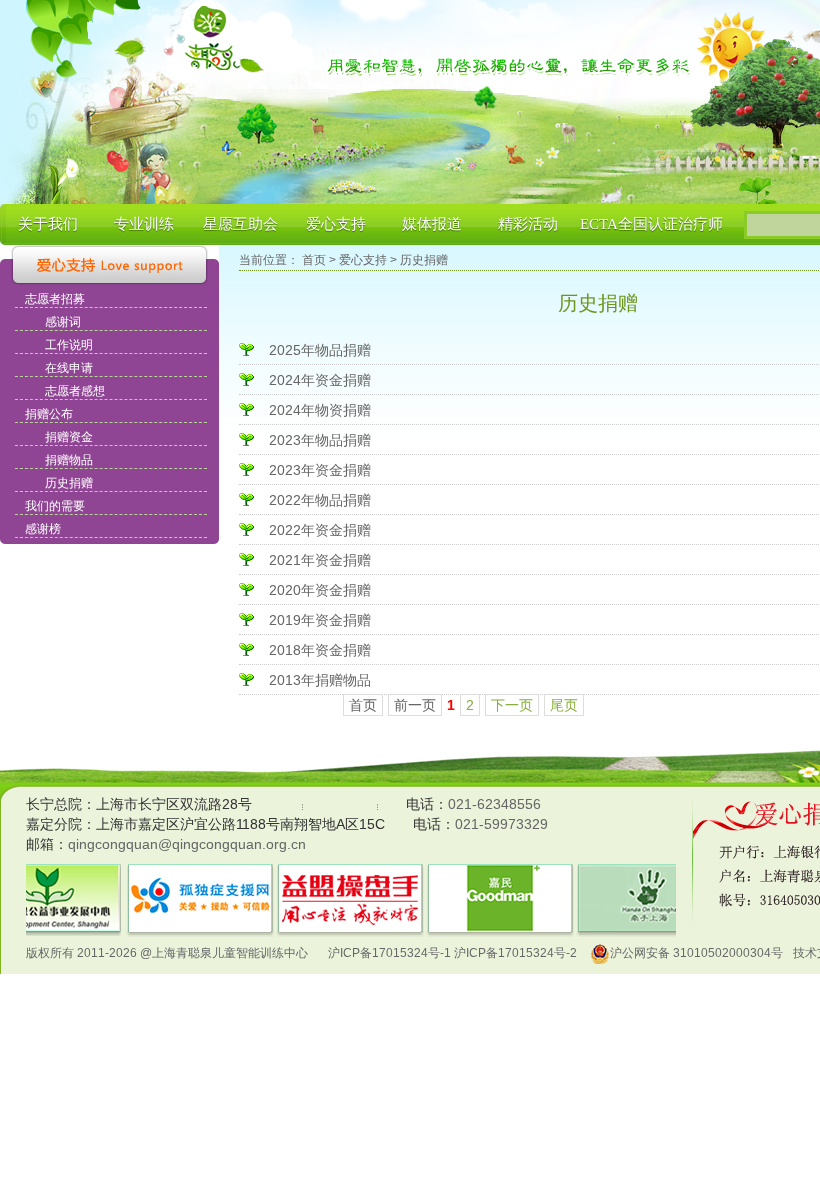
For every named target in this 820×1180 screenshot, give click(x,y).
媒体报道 (432, 224)
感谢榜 (43, 529)
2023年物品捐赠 (320, 440)
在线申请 (69, 368)
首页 (314, 260)
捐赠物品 (69, 460)
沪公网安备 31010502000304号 (696, 953)
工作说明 (69, 345)
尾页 (564, 705)
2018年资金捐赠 (320, 650)
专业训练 (144, 224)
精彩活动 (528, 224)
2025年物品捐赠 (320, 350)
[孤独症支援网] (200, 876)
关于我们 (48, 224)
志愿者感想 (75, 391)
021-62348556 (494, 804)
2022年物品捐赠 (320, 500)
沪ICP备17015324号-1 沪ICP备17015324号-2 (452, 953)
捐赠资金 (69, 437)
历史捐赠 (69, 483)
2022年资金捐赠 (320, 530)
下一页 (512, 705)
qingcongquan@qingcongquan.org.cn (187, 844)
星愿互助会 (240, 224)
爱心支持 (336, 224)
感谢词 (63, 322)
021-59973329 (501, 824)
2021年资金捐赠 (320, 560)
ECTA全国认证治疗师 (651, 224)
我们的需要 (55, 506)
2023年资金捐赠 (320, 470)
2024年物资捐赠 (320, 410)
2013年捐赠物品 (320, 680)
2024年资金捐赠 (320, 380)
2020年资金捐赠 (320, 590)
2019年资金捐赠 (320, 620)
